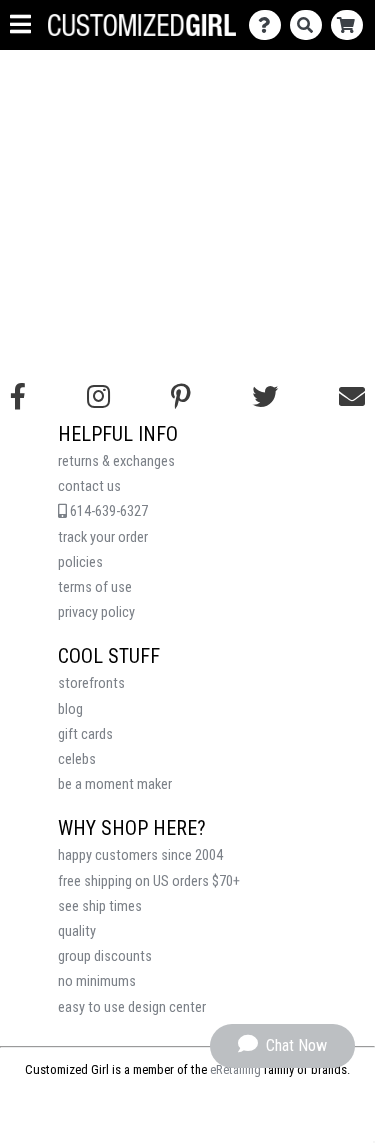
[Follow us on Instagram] (98, 397)
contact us (89, 486)
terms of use (95, 587)
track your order (103, 537)
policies (80, 562)
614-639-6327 (107, 511)
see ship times (100, 906)
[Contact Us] (269, 25)
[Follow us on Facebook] (18, 397)
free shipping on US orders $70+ (149, 881)
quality (77, 931)
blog (70, 709)
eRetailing (235, 1069)
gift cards (85, 734)
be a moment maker (115, 784)
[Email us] (352, 397)
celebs (77, 759)
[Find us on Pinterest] (181, 397)
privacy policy (96, 612)
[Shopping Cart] (351, 25)
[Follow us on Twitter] (265, 397)
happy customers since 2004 (140, 855)
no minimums (97, 981)
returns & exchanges (116, 461)
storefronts (91, 683)
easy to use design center (132, 1007)
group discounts (105, 956)
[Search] (310, 25)
